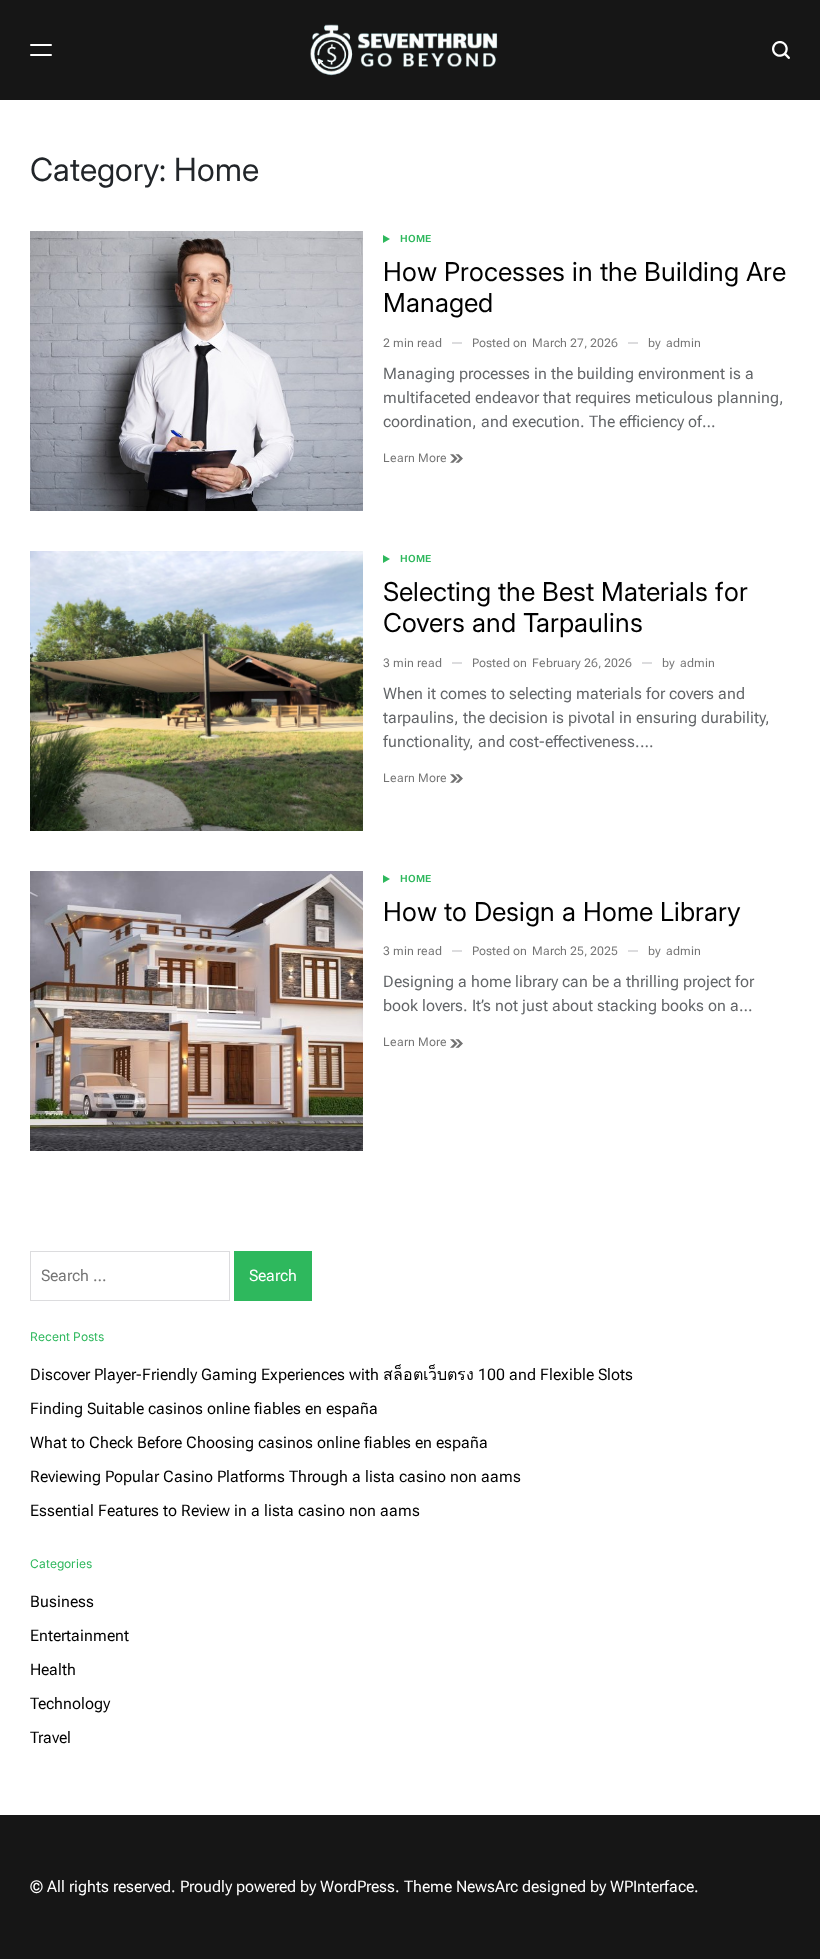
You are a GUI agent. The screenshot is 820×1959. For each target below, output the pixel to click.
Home (415, 238)
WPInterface (652, 1886)
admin (683, 343)
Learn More (416, 458)
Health (53, 1669)
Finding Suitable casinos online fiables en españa (204, 1408)
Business (62, 1601)
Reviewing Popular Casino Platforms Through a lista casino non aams (275, 1476)
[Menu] (41, 50)
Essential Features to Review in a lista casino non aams (225, 1510)
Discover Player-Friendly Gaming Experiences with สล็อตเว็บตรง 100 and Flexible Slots (331, 1374)
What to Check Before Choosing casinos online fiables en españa (259, 1442)
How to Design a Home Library (562, 911)
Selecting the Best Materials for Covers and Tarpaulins (565, 607)
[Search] (781, 50)
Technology (70, 1703)
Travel (50, 1737)
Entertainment (79, 1635)
